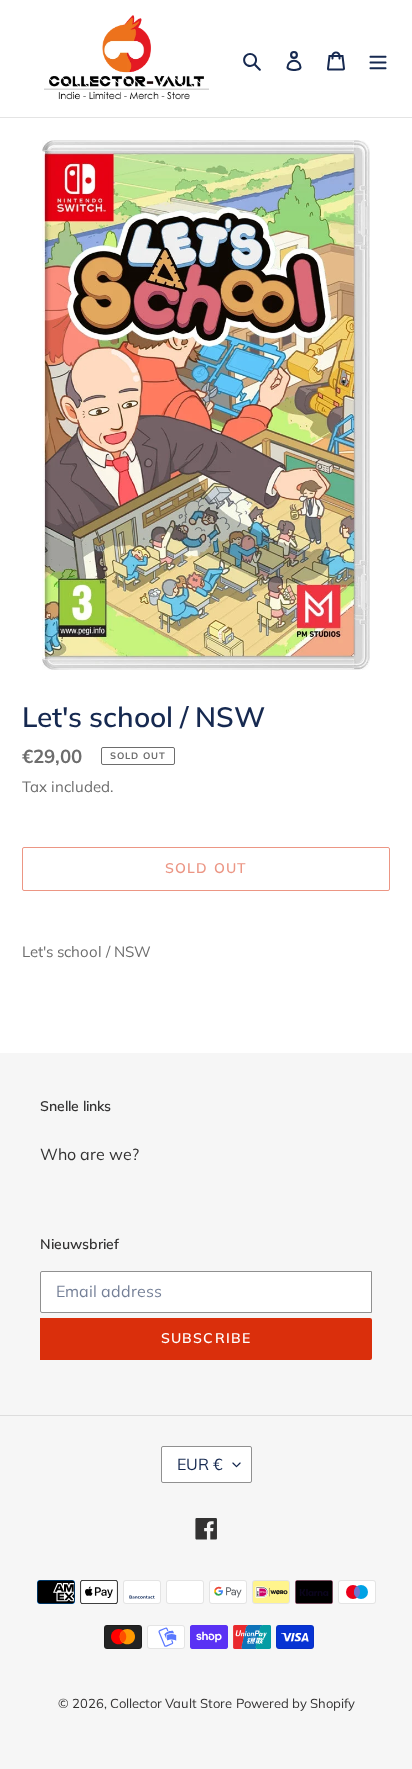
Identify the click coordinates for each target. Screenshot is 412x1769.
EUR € (200, 1464)
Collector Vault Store (171, 1703)
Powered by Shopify (295, 1703)
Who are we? (89, 1154)
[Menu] (378, 59)
